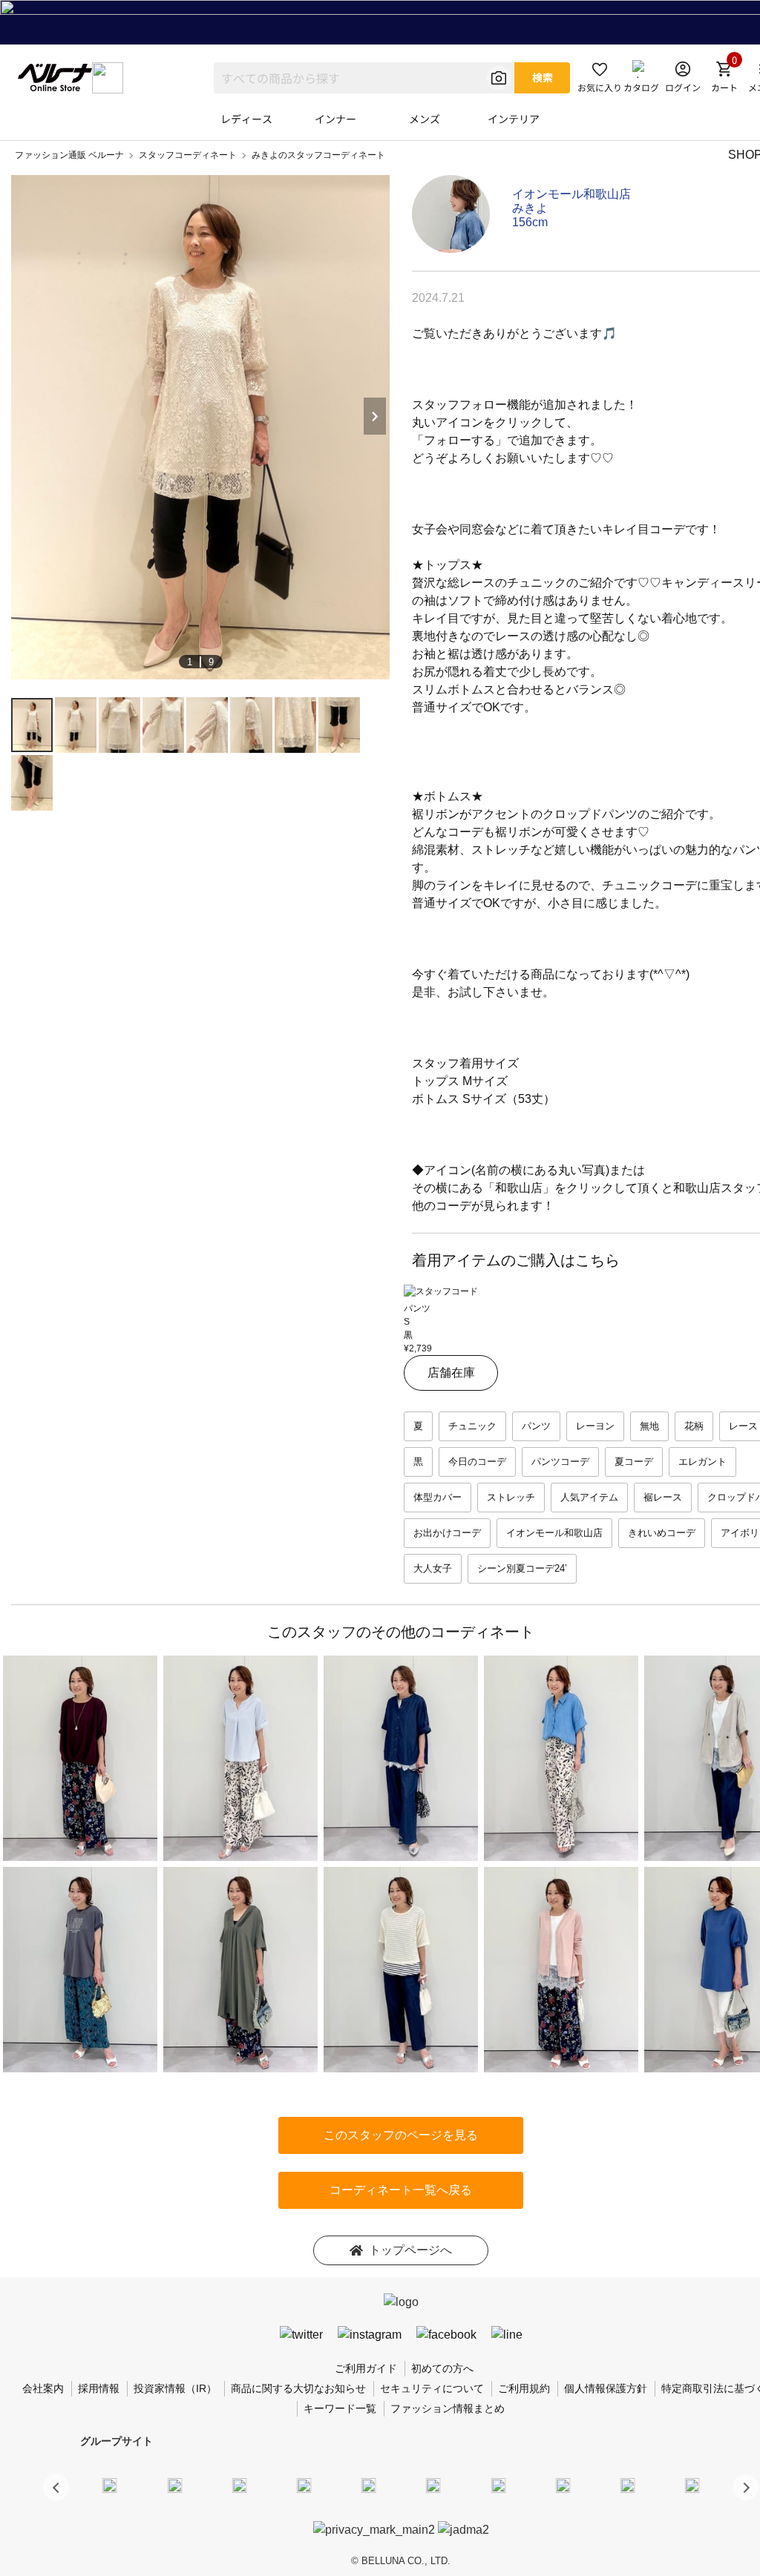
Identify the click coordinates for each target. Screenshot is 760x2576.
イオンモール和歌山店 (571, 194)
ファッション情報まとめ (448, 2408)
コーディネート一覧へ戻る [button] (401, 2190)
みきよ (530, 208)
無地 (649, 1426)
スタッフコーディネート (188, 155)
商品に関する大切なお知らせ (298, 2388)
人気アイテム (589, 1497)
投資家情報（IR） (175, 2388)
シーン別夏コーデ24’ (522, 1568)
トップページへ (410, 2250)
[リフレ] (692, 2485)
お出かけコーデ (447, 1533)
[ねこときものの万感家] (239, 2485)
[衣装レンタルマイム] (110, 2485)
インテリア (514, 119)
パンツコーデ (560, 1462)
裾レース (663, 1497)
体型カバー (438, 1497)
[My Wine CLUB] (498, 2485)
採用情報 (99, 2388)
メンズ (425, 119)
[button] (746, 2487)
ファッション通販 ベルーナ (69, 155)
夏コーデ (634, 1462)
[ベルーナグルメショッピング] (433, 2485)
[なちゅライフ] (628, 2485)
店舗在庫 (451, 1373)
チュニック (472, 1426)
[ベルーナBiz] (174, 2485)
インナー (335, 119)
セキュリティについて (432, 2388)
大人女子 (433, 1568)
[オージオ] (563, 2485)
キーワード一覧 (340, 2408)
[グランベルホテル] (369, 2485)
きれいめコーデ (662, 1533)
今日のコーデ (477, 1462)
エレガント (702, 1462)
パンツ (536, 1426)
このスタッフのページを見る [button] (401, 2135)
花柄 (694, 1426)
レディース (246, 119)
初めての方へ (442, 2368)
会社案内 (43, 2388)
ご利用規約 (524, 2388)
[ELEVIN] (304, 2485)
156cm (530, 222)
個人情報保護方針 (606, 2388)
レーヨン (595, 1426)
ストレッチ (511, 1497)
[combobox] (364, 78)
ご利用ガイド (366, 2368)
